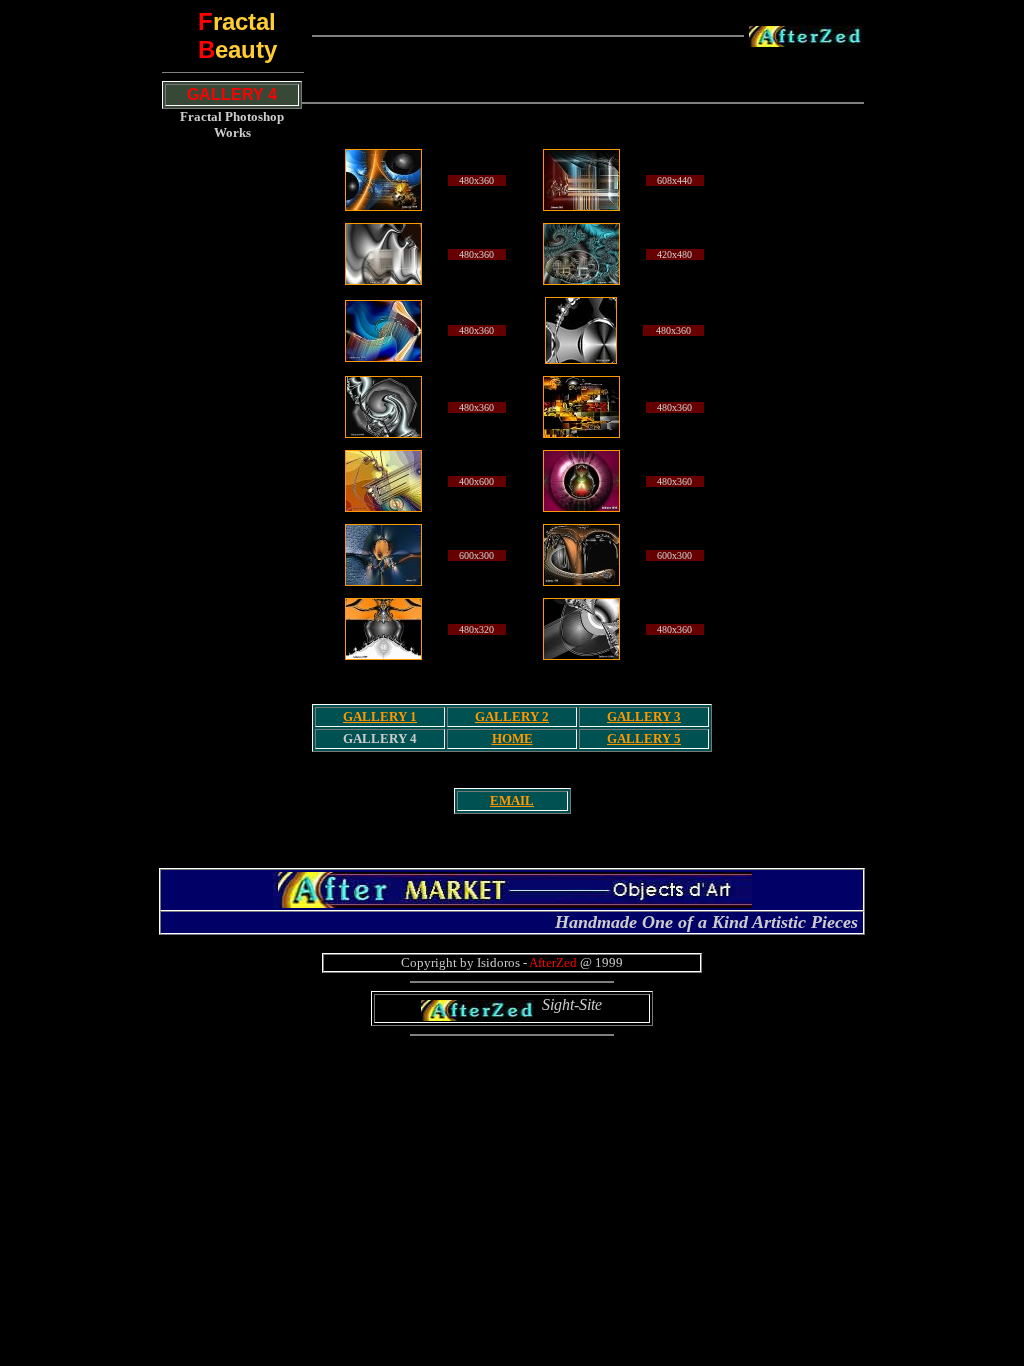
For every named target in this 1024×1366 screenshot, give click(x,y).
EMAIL (512, 800)
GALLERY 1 (380, 716)
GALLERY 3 (644, 716)
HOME (512, 738)
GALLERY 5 (644, 738)
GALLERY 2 (512, 716)
